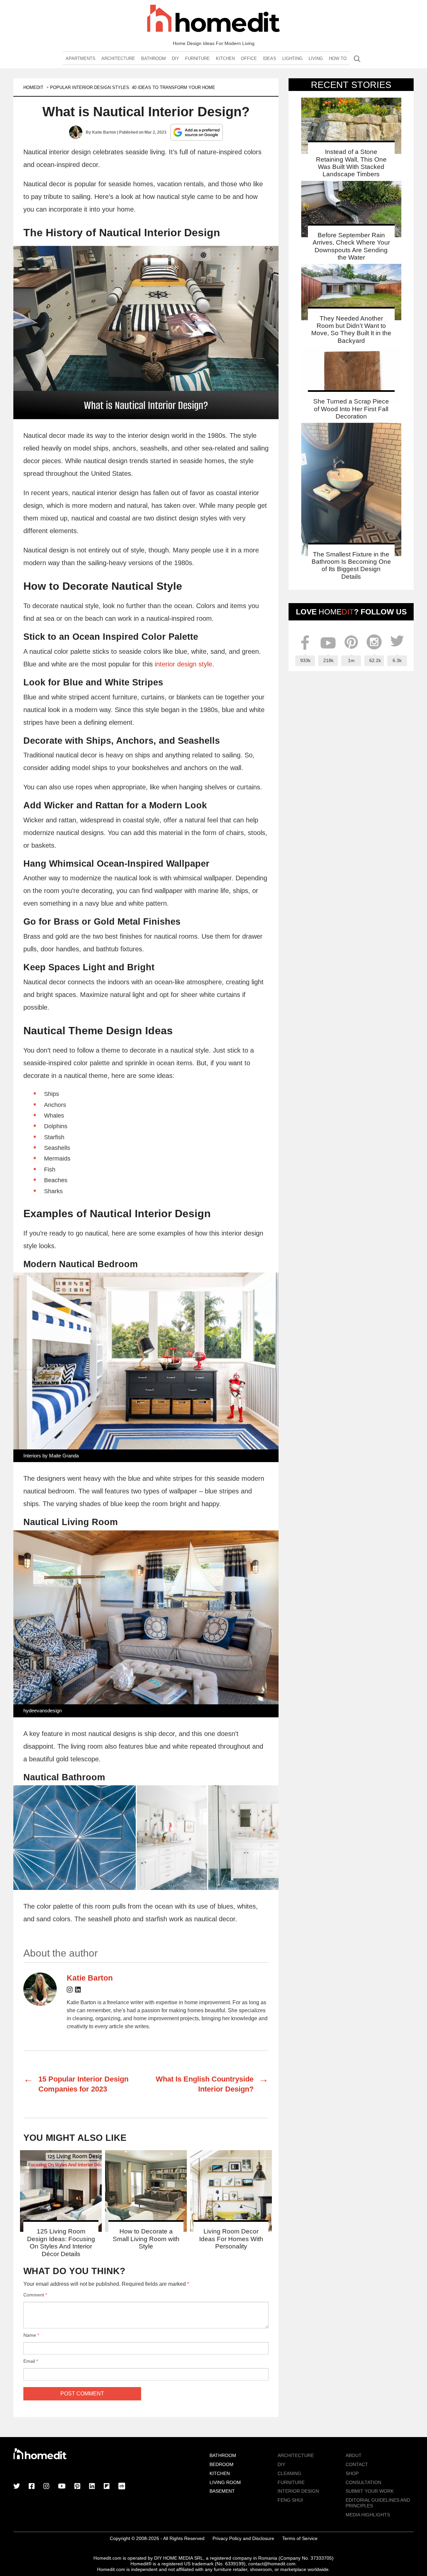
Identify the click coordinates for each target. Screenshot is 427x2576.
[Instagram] (70, 1991)
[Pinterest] (77, 2487)
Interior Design (298, 2491)
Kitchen (225, 58)
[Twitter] (17, 2487)
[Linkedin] (78, 1991)
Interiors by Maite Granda (51, 1456)
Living (316, 58)
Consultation (363, 2482)
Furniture (197, 58)
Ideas (270, 58)
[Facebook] (32, 2487)
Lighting (292, 58)
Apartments (81, 58)
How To (338, 58)
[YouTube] (62, 2487)
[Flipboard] (107, 2487)
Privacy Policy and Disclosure (243, 2538)
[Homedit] (213, 19)
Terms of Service (300, 2538)
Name (31, 2335)
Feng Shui (290, 2500)
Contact (357, 2464)
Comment (35, 2295)
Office (249, 58)
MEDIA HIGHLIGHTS (368, 2515)
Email (31, 2361)
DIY (175, 58)
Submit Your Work (370, 2491)
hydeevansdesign (43, 1711)
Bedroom (222, 2464)
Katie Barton (104, 132)
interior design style (183, 664)
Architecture (118, 58)
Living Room (225, 2482)
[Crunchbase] (122, 2487)
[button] (146, 333)
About (354, 2455)
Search (357, 59)
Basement (222, 2491)
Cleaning (289, 2473)
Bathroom (153, 58)
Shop (352, 2473)
